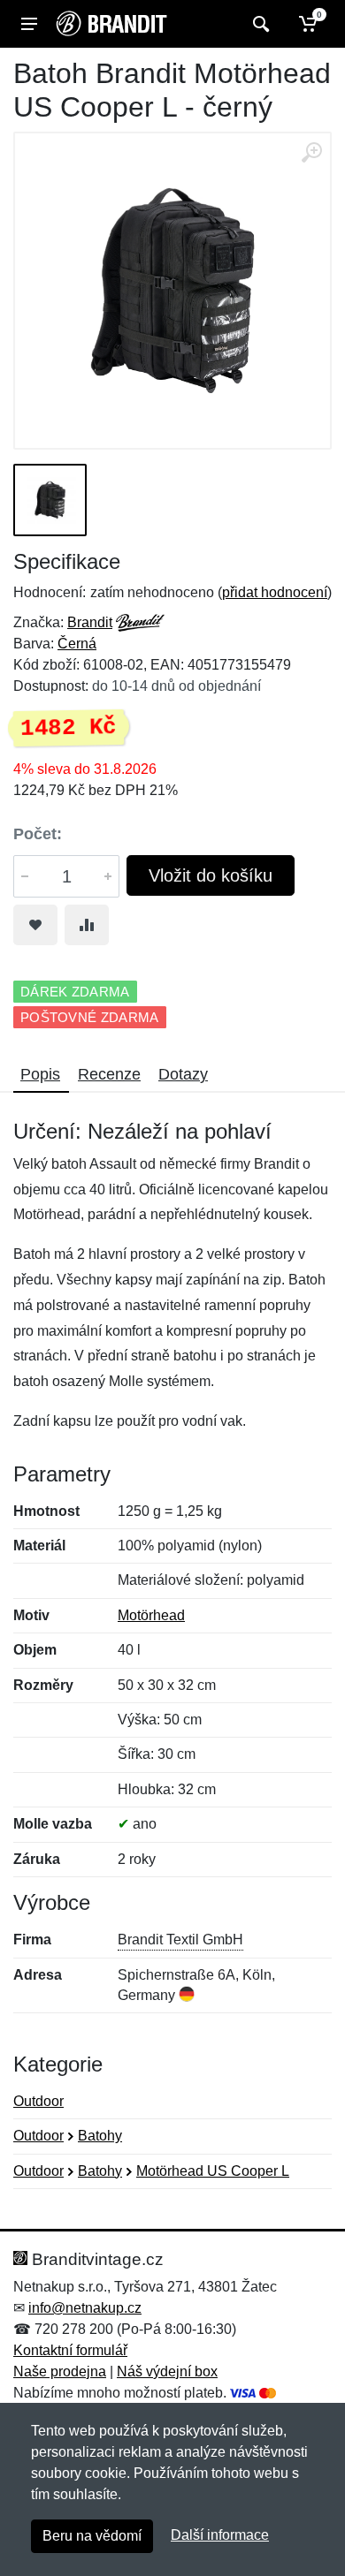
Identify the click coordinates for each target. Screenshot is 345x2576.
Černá (77, 644)
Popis (40, 1074)
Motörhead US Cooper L (213, 2171)
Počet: (38, 834)
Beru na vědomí (92, 2536)
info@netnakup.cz (85, 2308)
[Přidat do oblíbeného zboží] (35, 925)
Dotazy (183, 1074)
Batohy (100, 2136)
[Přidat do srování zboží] (87, 925)
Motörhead (151, 1615)
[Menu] (29, 24)
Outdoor (38, 2101)
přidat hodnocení (275, 592)
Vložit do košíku (211, 875)
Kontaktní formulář (70, 2350)
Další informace (220, 2535)
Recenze (109, 1074)
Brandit (90, 622)
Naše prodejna (60, 2371)
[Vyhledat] (259, 24)
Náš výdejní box (167, 2371)
